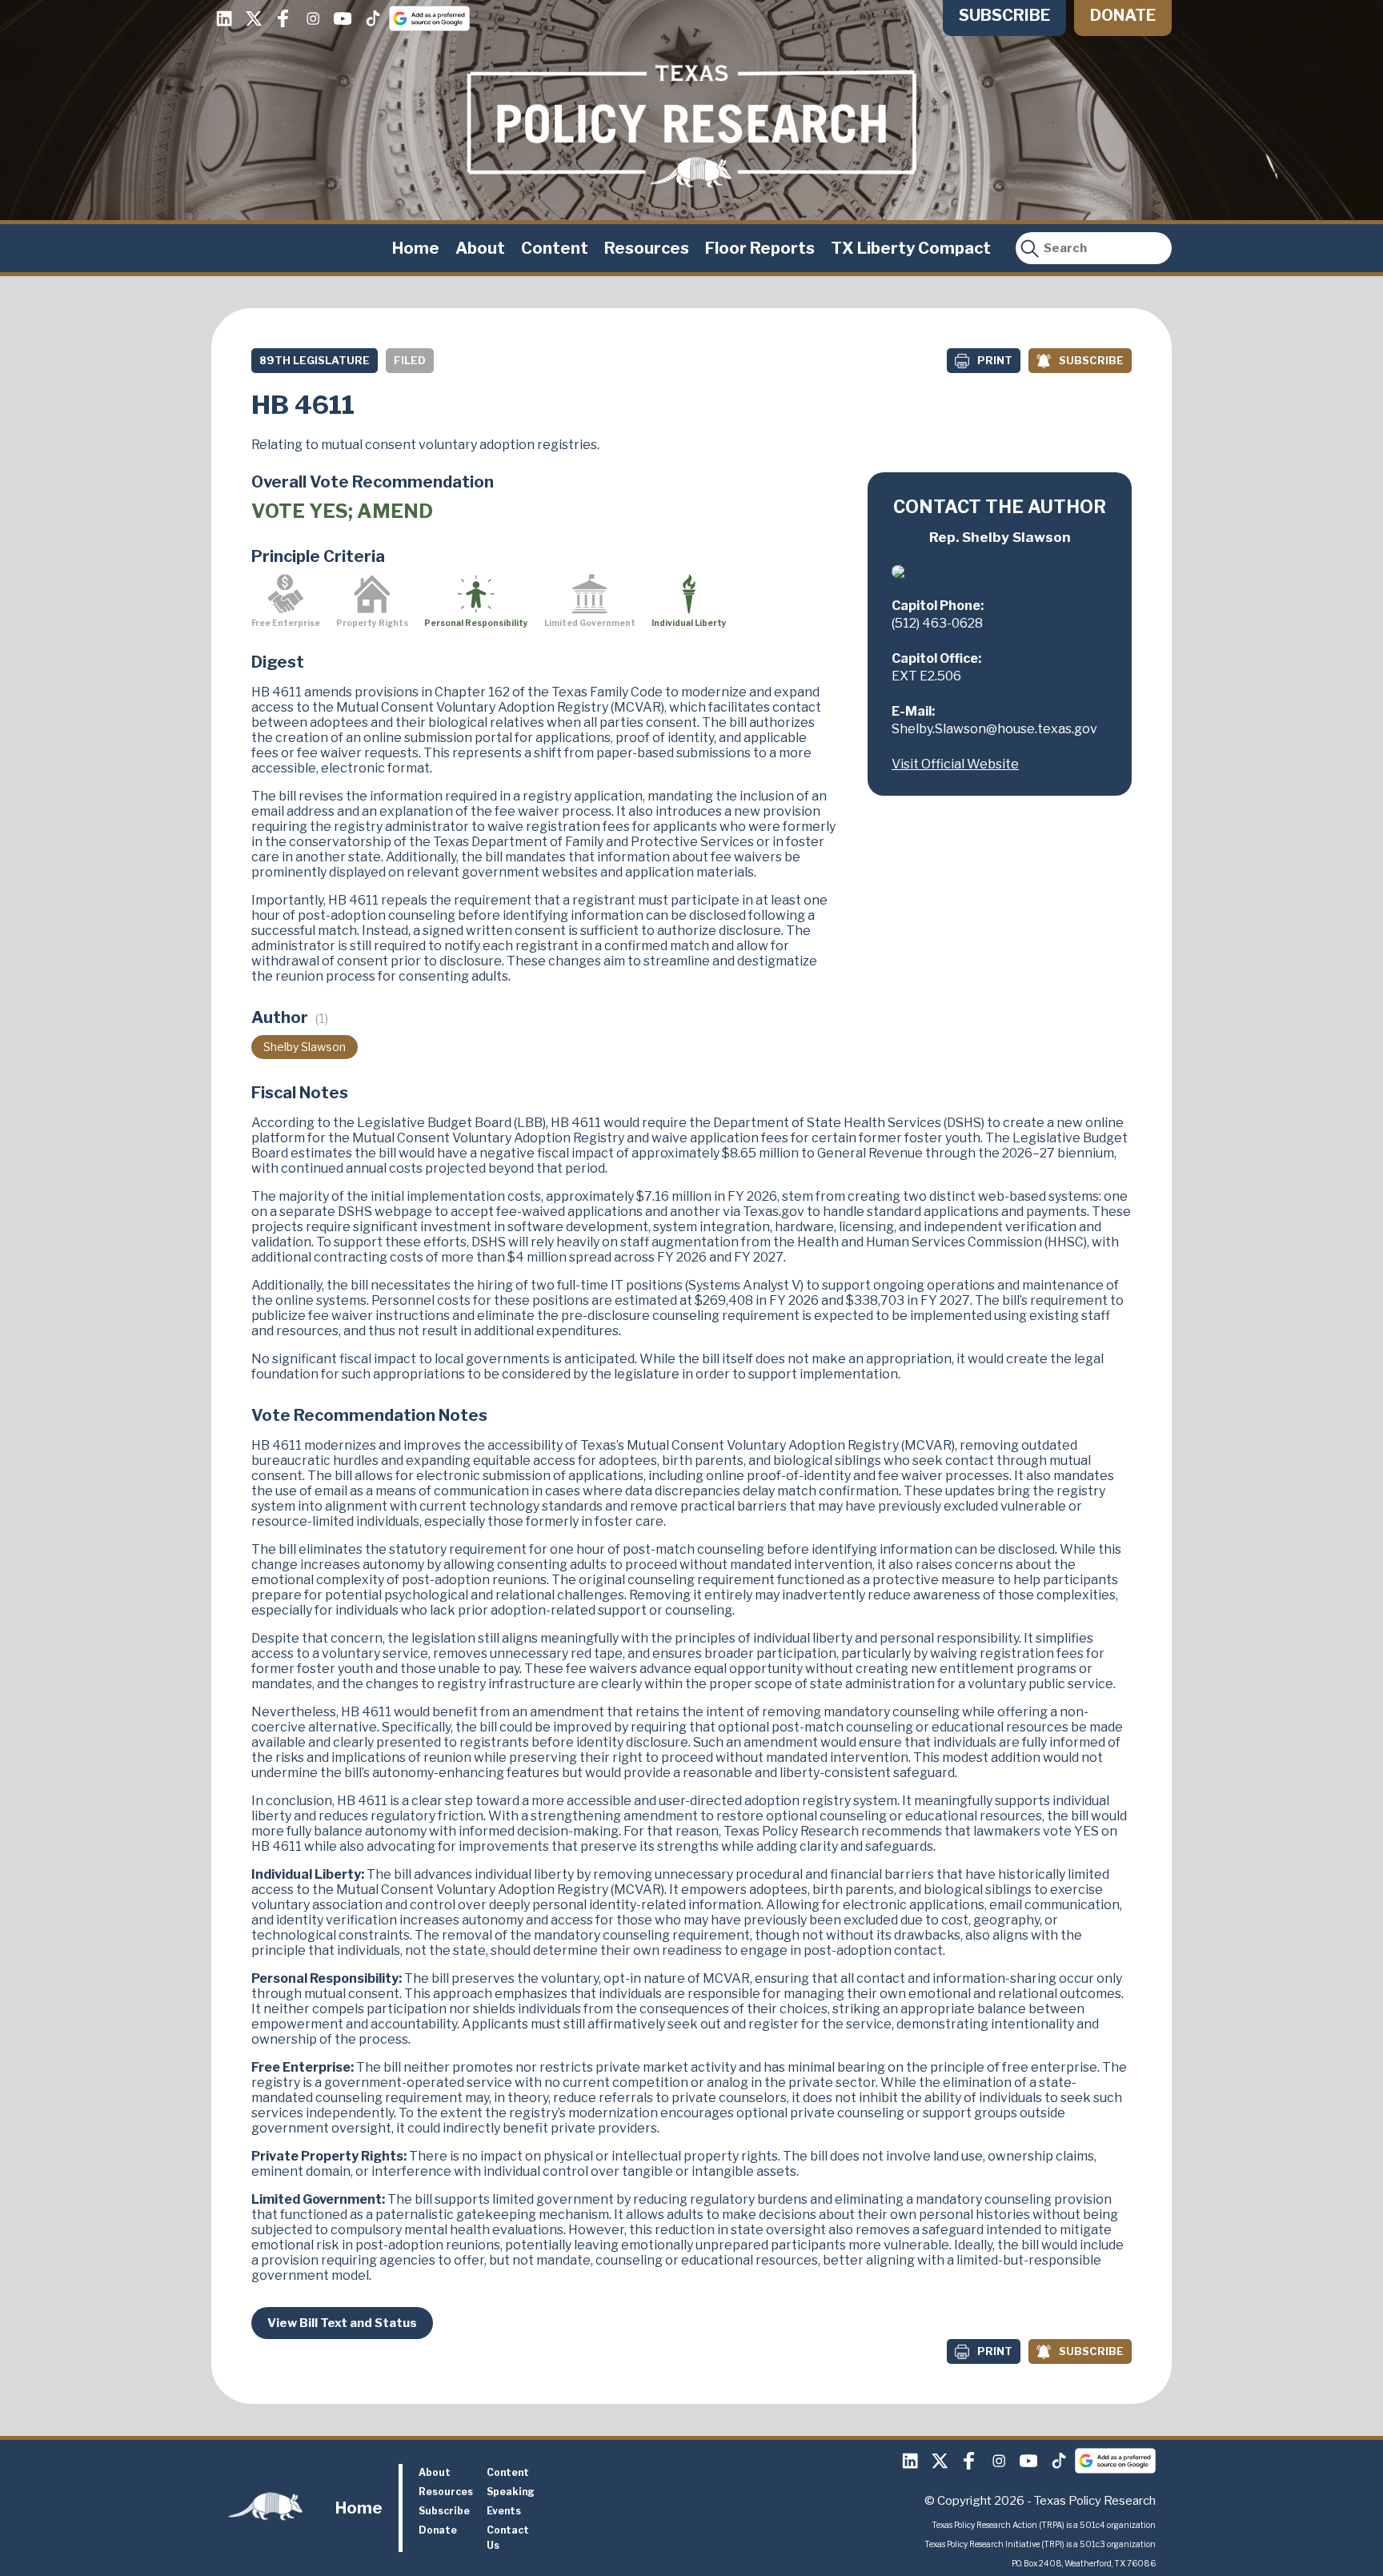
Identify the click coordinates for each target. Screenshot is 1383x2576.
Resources (647, 248)
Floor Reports (760, 248)
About (480, 248)
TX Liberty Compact (911, 248)
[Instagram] (313, 18)
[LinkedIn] (224, 18)
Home (416, 248)
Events (504, 2511)
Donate (1123, 15)
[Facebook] (283, 18)
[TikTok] (372, 18)
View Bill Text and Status (342, 2323)
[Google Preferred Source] (429, 18)
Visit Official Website (955, 764)
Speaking (511, 2492)
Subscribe (1004, 15)
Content (555, 248)
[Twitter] (254, 18)
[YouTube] (343, 18)
